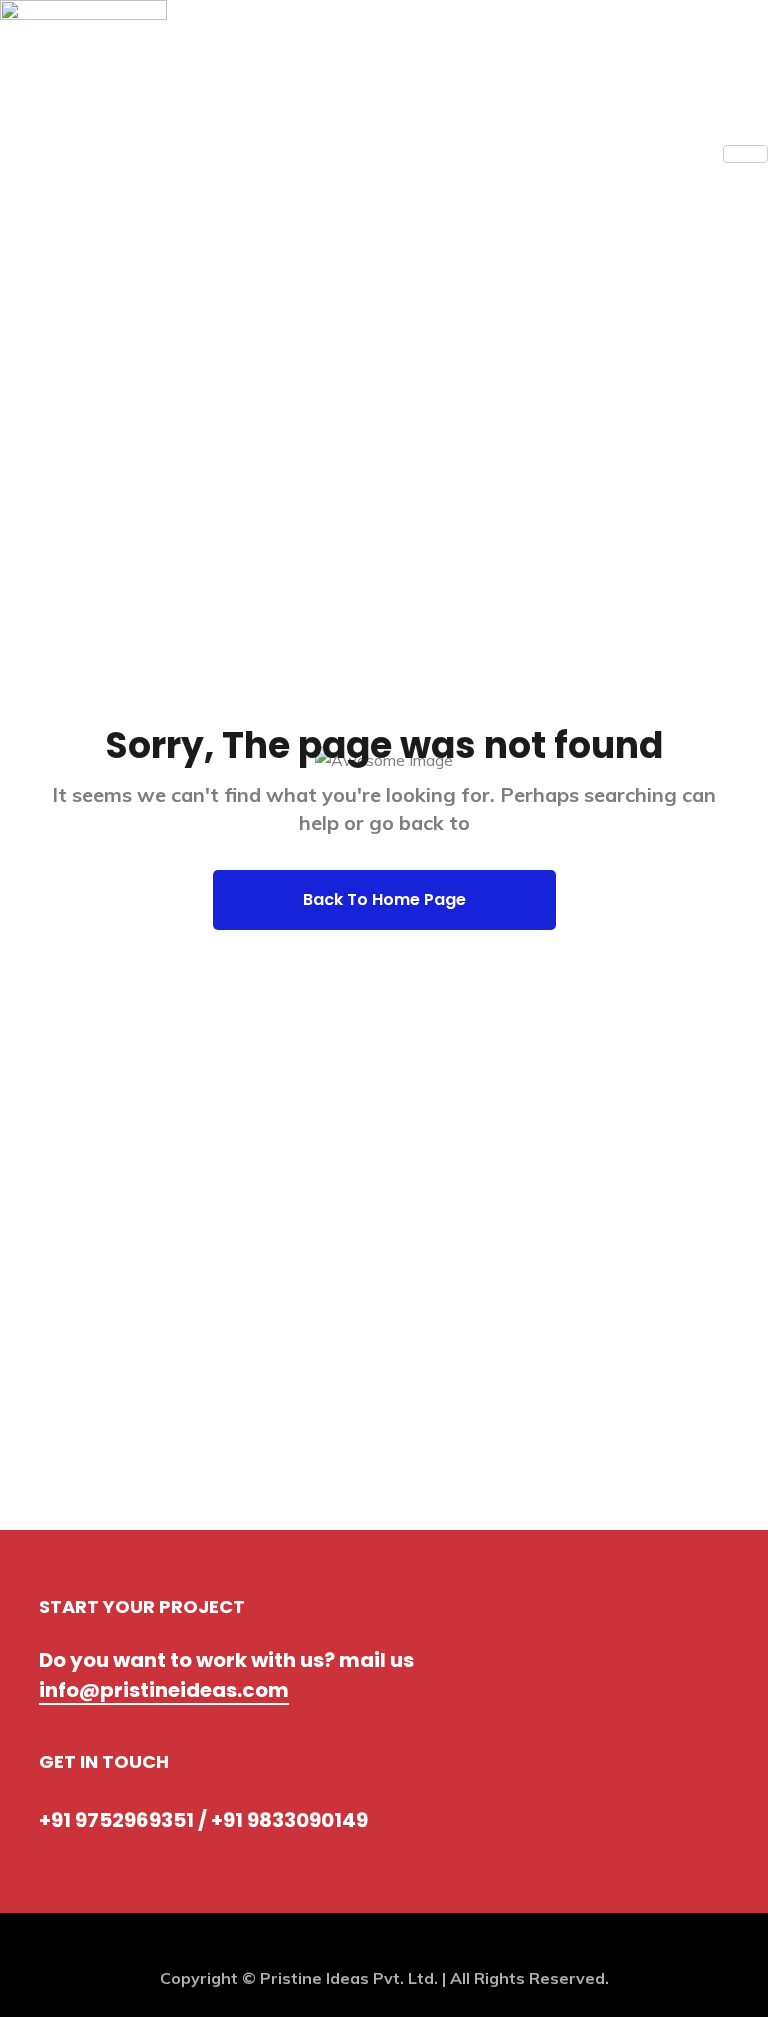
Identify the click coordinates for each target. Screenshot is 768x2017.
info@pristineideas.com (164, 1690)
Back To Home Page (384, 899)
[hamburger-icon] (745, 154)
